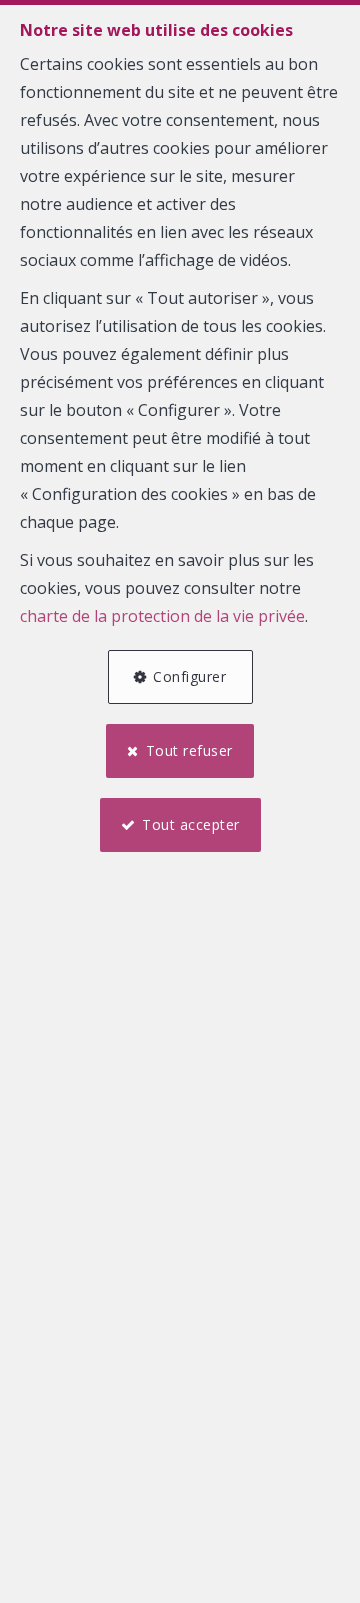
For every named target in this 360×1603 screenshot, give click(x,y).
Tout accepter (191, 824)
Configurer (189, 676)
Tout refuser (189, 750)
